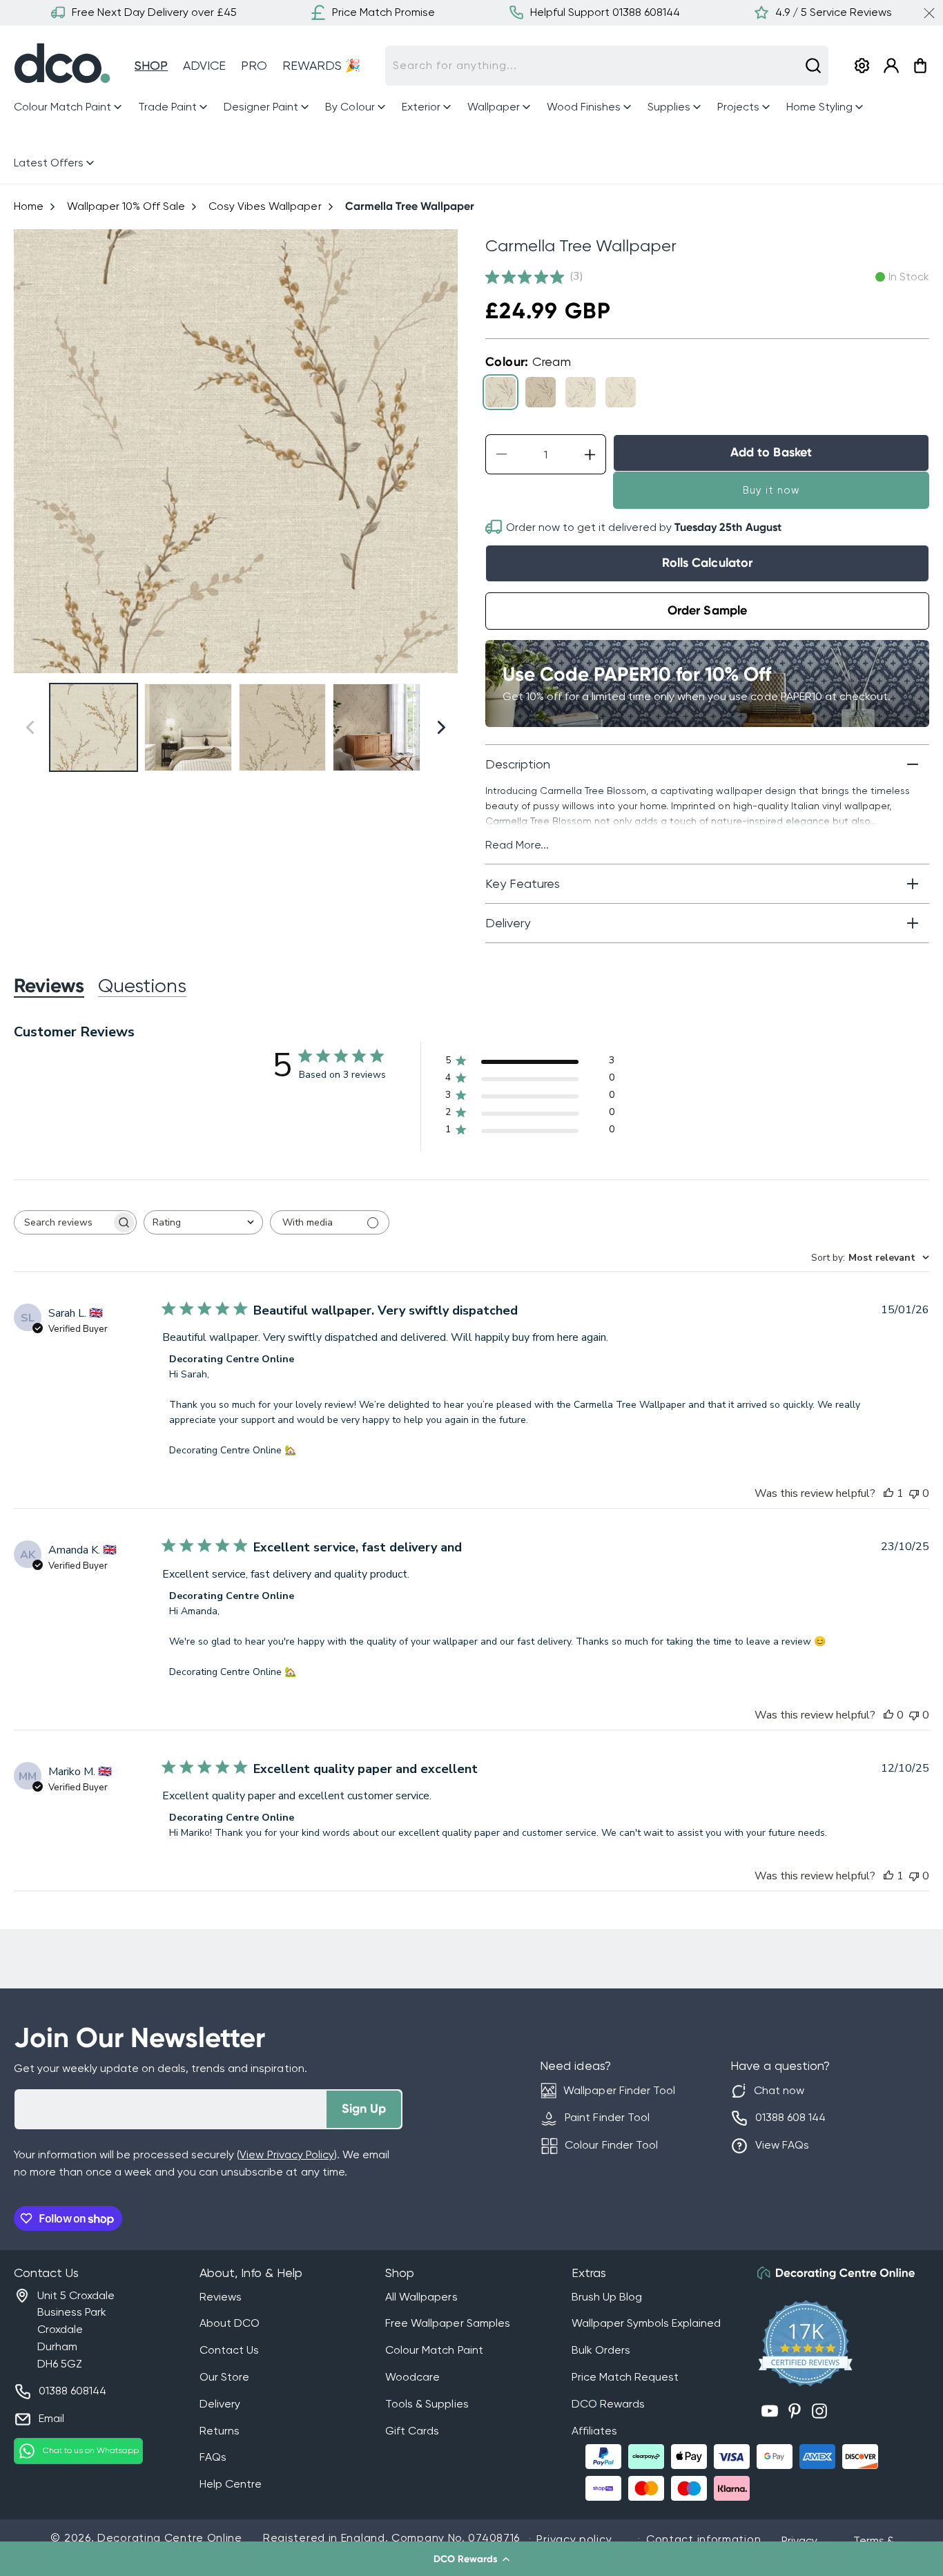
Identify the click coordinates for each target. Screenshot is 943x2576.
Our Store (224, 2377)
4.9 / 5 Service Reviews (834, 12)
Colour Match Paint (434, 2350)
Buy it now (771, 490)
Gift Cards (412, 2431)
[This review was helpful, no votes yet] (888, 1715)
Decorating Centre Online (170, 2538)
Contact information (703, 2539)
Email (51, 2418)
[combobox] (607, 66)
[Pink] (621, 392)
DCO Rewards (608, 2404)
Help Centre (231, 2484)
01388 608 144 (790, 2117)
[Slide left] (30, 451)
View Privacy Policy (286, 2154)
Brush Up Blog (607, 2297)
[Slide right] (441, 451)
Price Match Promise (383, 12)
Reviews (221, 2297)
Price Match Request (625, 2377)
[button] (471, 2559)
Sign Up (364, 2109)
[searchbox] (63, 1222)
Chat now (779, 2090)
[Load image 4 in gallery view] (377, 727)
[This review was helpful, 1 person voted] (888, 1493)
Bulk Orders (601, 2350)
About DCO (230, 2323)
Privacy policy (574, 2539)
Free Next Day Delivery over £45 (154, 12)
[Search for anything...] (813, 66)
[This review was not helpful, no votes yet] (914, 1493)
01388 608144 (72, 2391)
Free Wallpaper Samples (447, 2323)
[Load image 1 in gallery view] (94, 727)
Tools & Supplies (427, 2404)
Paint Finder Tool (607, 2117)
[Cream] (500, 392)
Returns (220, 2431)
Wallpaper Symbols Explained (646, 2323)
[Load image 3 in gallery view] (283, 727)
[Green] (581, 392)
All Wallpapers (421, 2297)
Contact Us (229, 2350)
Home (29, 206)
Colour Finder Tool (611, 2145)
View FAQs (782, 2145)
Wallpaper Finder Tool (619, 2090)
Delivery (220, 2404)
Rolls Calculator (707, 563)
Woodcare (412, 2377)
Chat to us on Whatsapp (91, 2450)
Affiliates (594, 2431)
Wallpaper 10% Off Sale (126, 206)
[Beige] (541, 392)
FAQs (213, 2457)
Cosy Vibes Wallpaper (265, 206)
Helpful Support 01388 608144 (605, 12)
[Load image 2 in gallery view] (188, 727)
